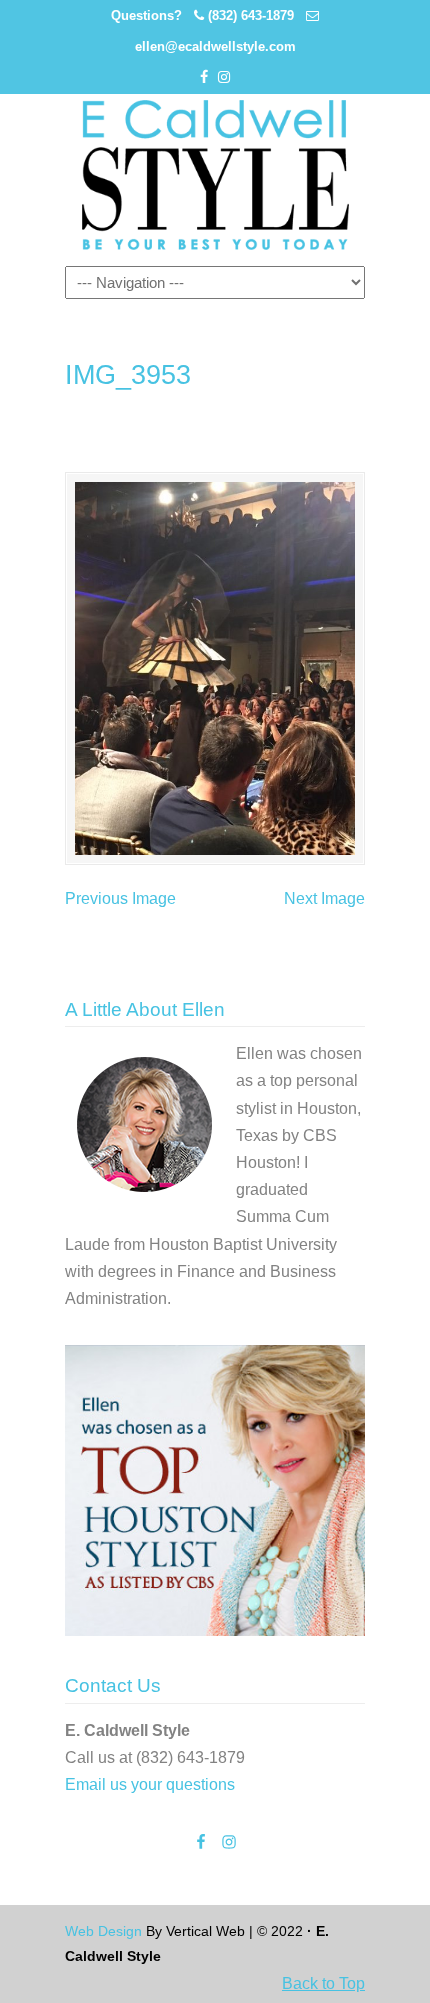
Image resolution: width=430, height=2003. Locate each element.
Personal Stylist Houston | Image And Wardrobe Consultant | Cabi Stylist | (215, 175)
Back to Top (323, 1983)
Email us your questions (150, 1784)
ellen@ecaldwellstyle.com (215, 46)
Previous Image (120, 898)
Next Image (324, 898)
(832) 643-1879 (251, 15)
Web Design (103, 1931)
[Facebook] (204, 77)
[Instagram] (224, 77)
